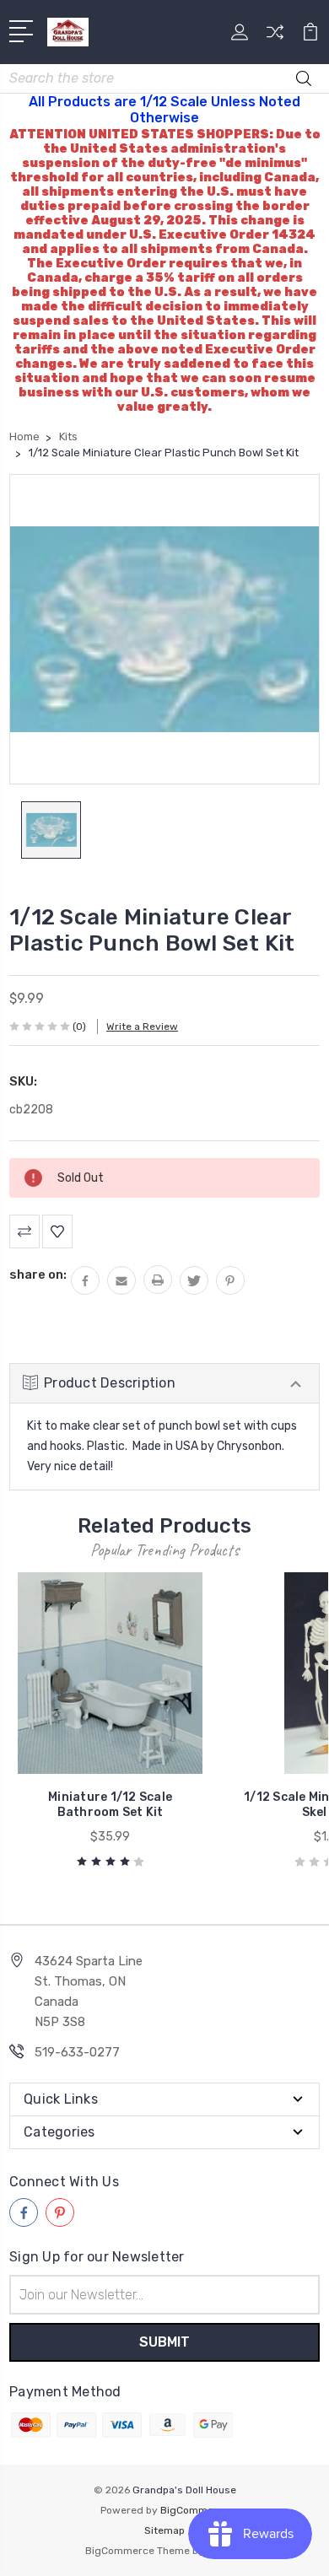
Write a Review (142, 1027)
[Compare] (275, 38)
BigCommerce (195, 2510)
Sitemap (164, 2530)
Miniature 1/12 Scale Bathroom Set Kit (110, 1805)
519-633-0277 (77, 2052)
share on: (38, 1275)
